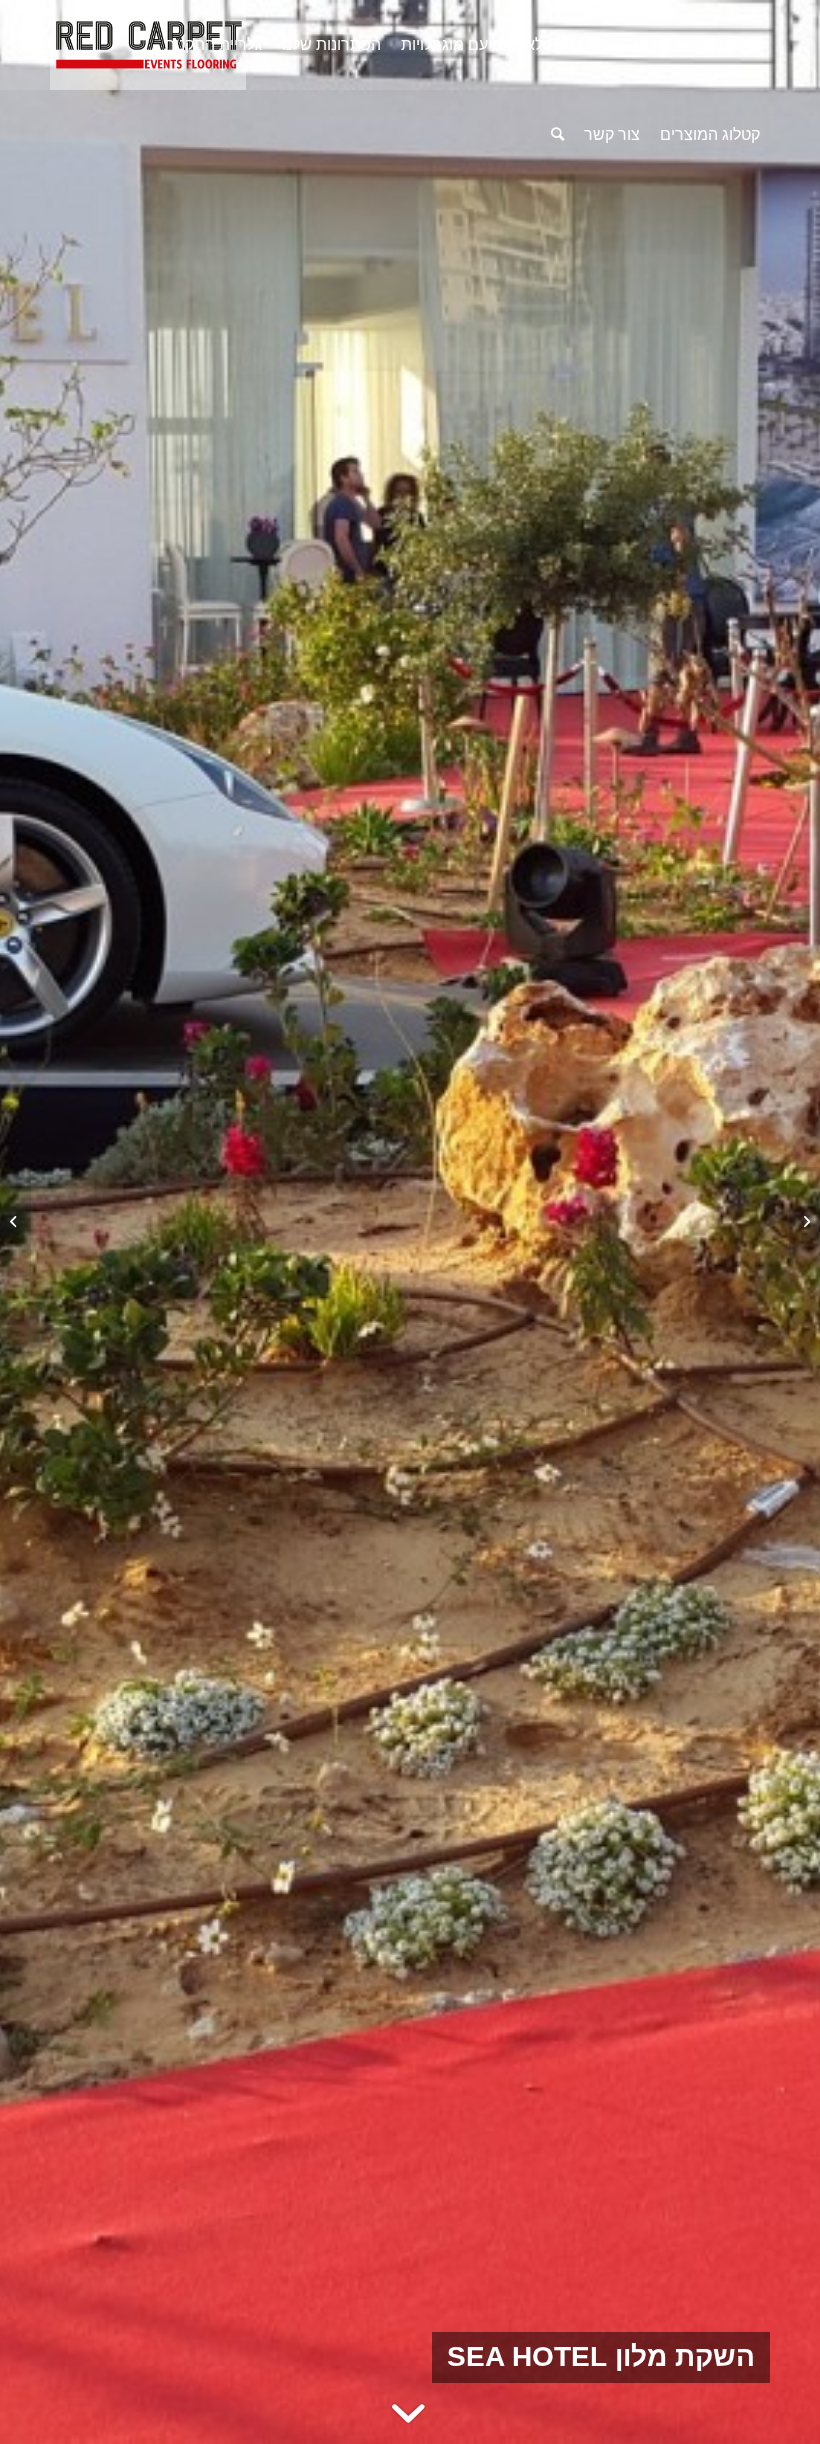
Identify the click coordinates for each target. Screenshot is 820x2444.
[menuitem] (724, 45)
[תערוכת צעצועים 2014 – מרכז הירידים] (804, 1222)
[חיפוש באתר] (557, 135)
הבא (775, 1222)
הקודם (45, 1222)
